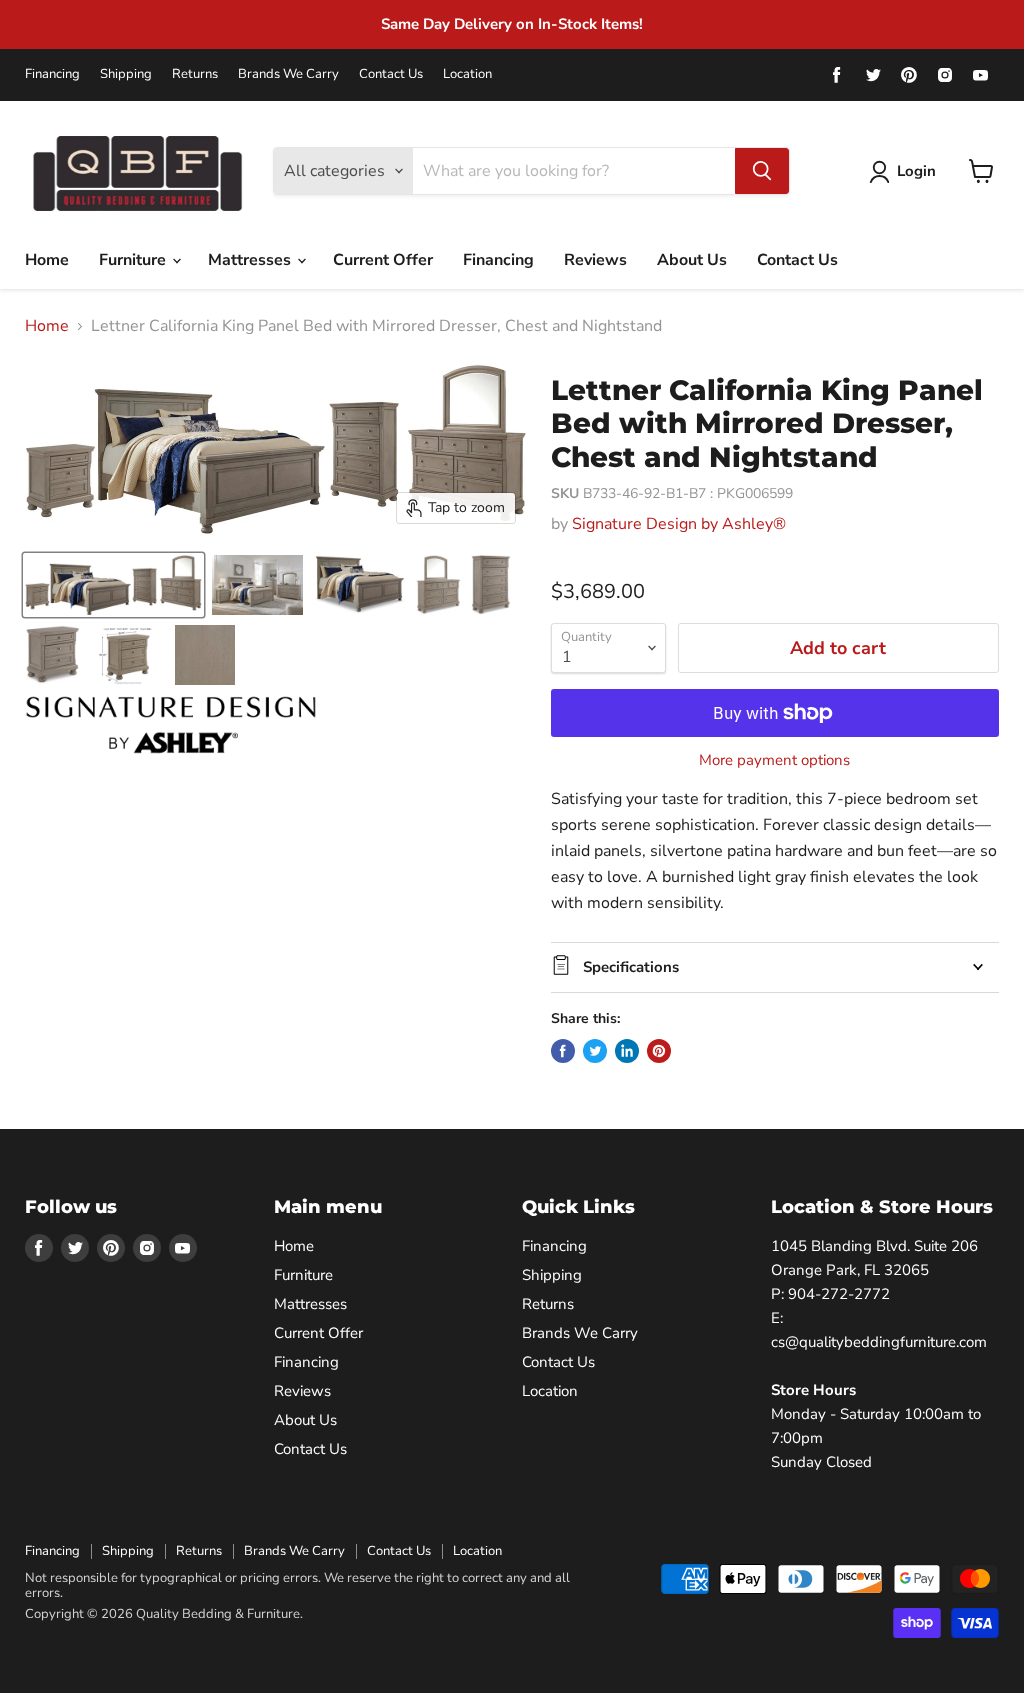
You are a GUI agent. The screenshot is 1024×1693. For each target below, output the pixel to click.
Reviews (595, 260)
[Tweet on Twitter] (595, 1051)
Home (47, 260)
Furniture (134, 260)
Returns (195, 74)
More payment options (774, 760)
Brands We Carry (288, 74)
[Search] (762, 171)
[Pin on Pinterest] (659, 1051)
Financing (52, 74)
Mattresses (251, 260)
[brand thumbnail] (171, 725)
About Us (692, 260)
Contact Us (391, 74)
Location (467, 74)
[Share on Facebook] (563, 1051)
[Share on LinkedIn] (627, 1051)
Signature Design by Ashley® (679, 524)
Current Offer (383, 260)
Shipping (126, 74)
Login (916, 171)
